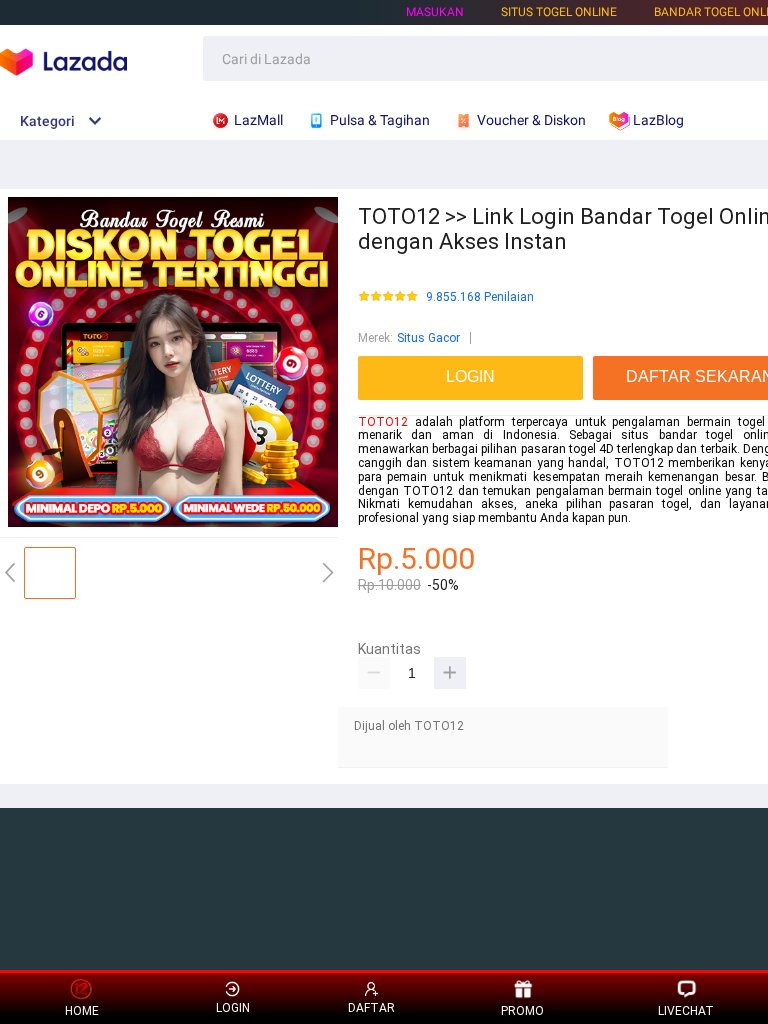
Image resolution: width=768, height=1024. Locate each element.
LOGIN (233, 1008)
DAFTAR (371, 1008)
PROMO (522, 1011)
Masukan (435, 12)
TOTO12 (383, 422)
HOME (82, 1011)
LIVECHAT (686, 1011)
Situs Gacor (428, 338)
